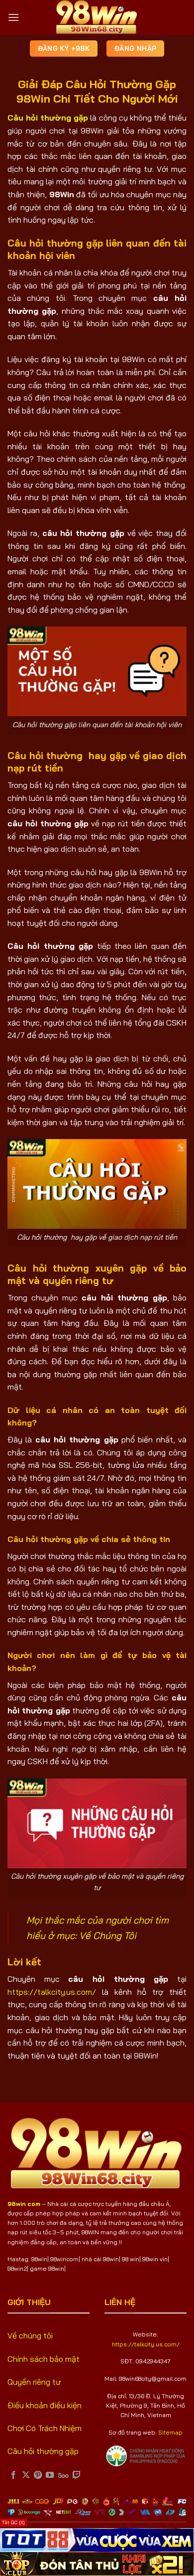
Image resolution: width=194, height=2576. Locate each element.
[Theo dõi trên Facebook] (13, 2475)
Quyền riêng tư (34, 2382)
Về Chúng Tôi (108, 1935)
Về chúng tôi (30, 2335)
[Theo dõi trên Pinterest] (38, 2475)
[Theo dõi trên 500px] (63, 2475)
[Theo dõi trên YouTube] (50, 2475)
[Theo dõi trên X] (26, 2475)
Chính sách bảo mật (44, 2359)
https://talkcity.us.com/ (52, 1992)
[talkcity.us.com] (97, 17)
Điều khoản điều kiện (45, 2405)
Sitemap (170, 2432)
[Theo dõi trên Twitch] (77, 2475)
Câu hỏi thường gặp (43, 2451)
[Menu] (13, 17)
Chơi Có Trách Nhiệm (45, 2428)
